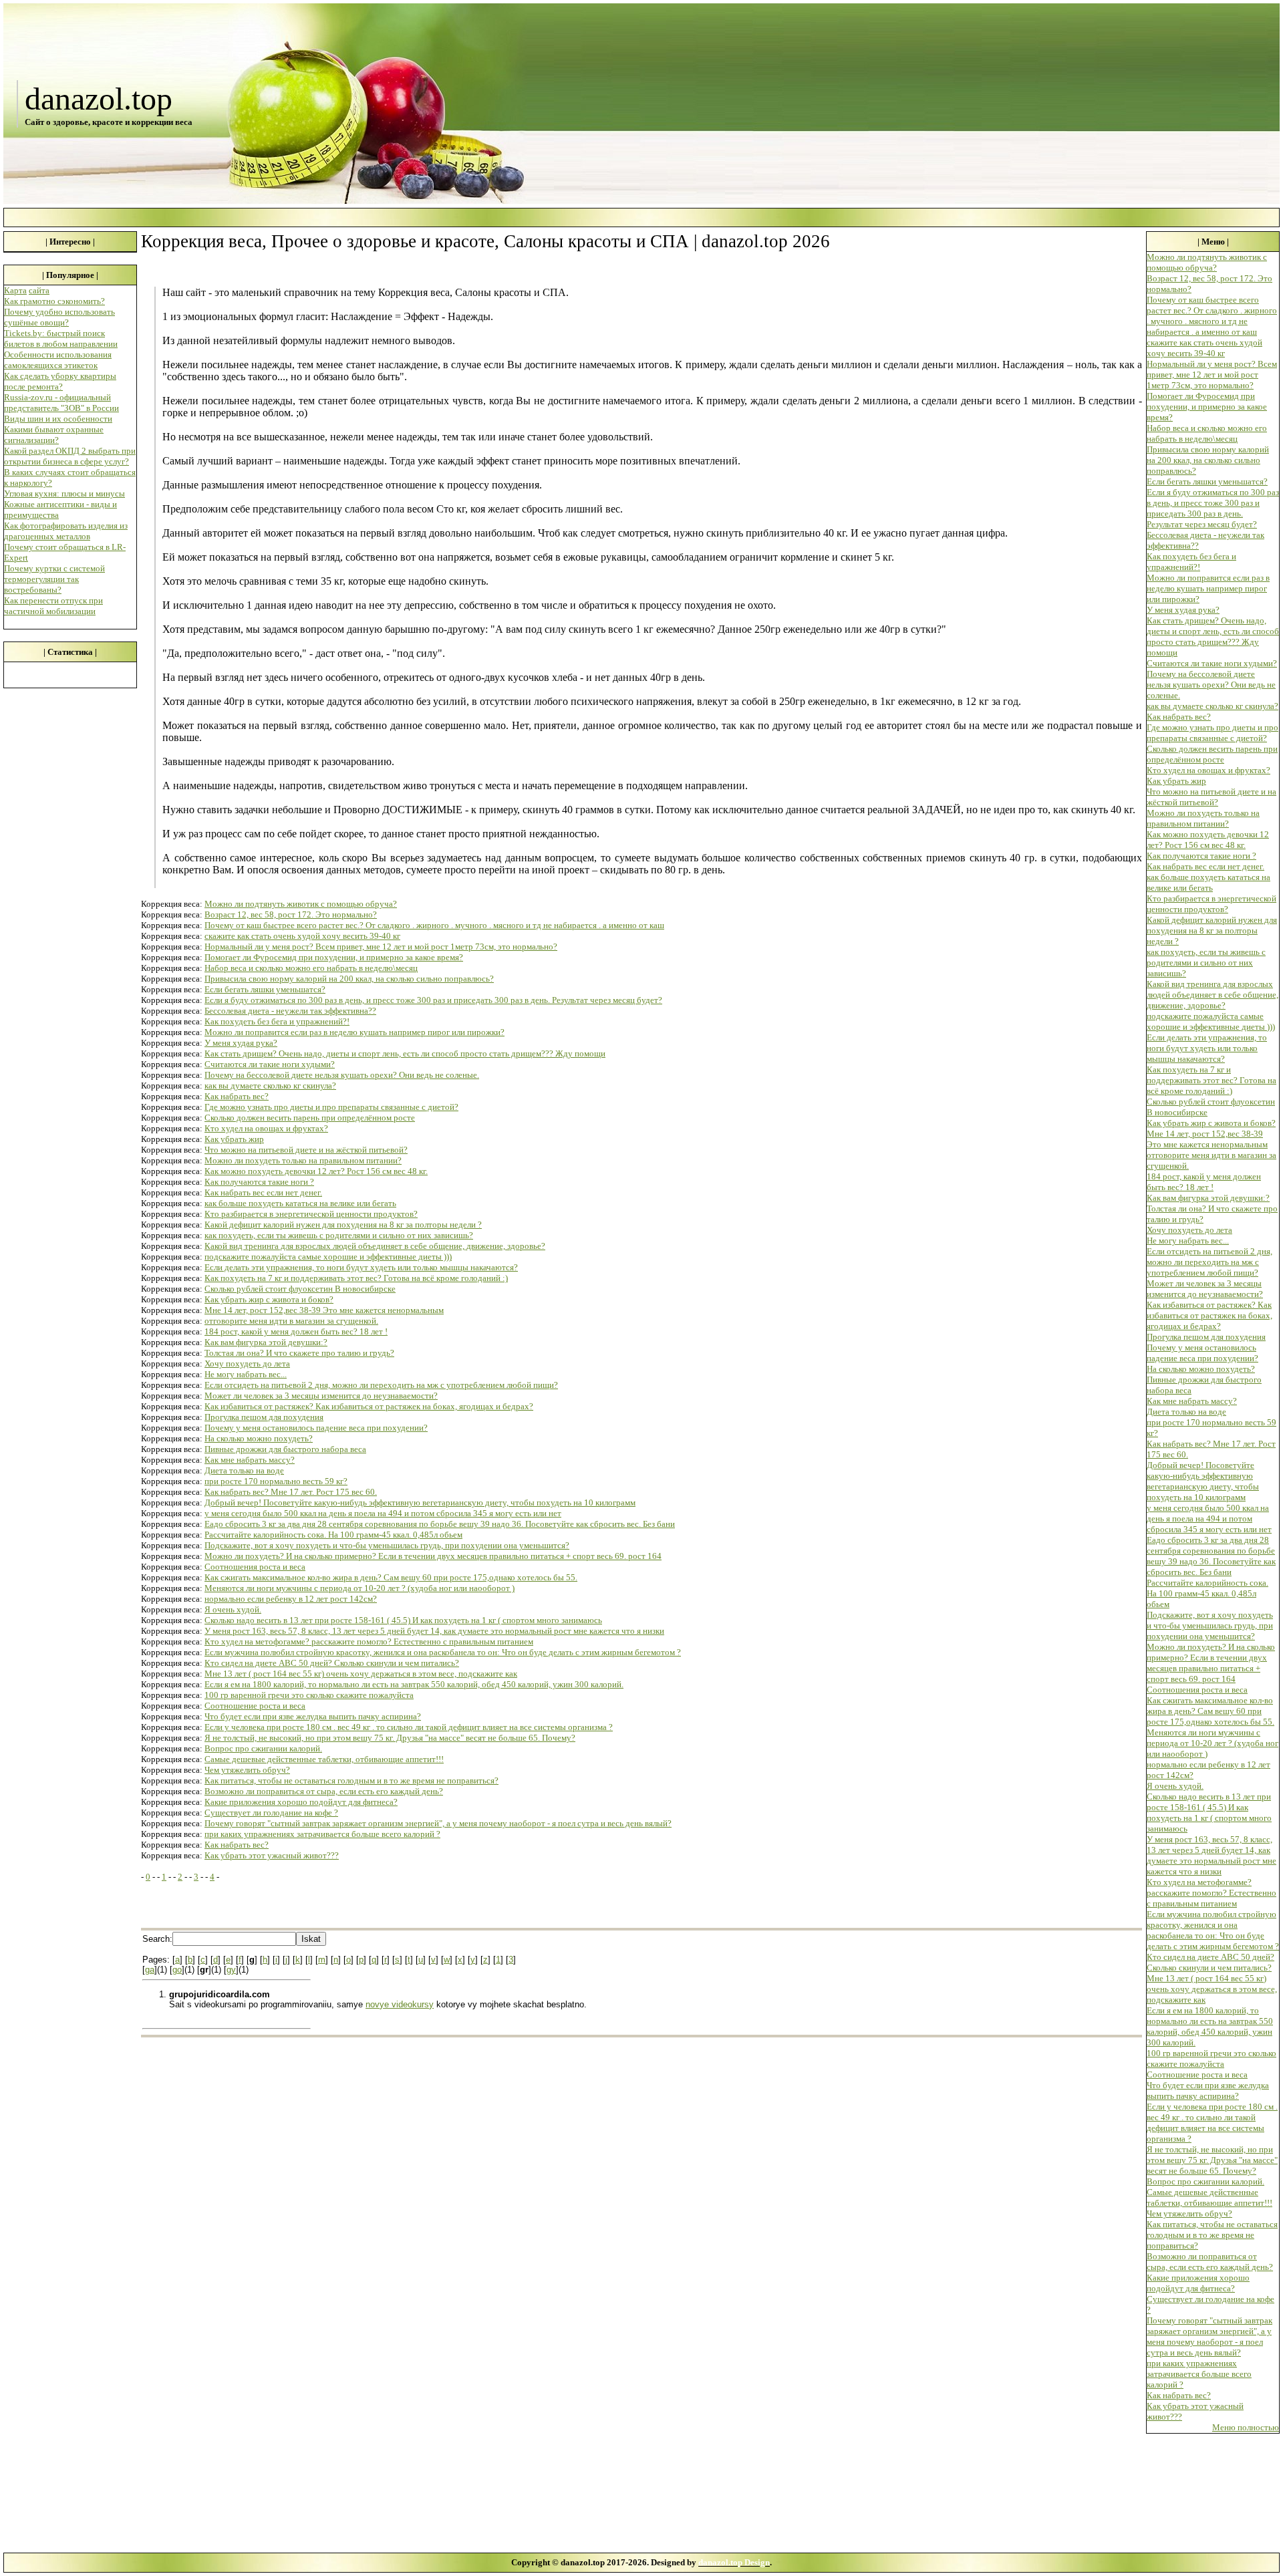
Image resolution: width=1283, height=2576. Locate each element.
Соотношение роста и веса (255, 1706)
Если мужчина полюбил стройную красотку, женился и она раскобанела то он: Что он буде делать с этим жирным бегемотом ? (443, 1652)
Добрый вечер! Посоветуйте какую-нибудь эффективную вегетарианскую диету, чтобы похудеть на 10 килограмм (420, 1502)
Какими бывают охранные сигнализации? (54, 435)
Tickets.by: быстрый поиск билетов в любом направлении (61, 338)
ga (150, 1970)
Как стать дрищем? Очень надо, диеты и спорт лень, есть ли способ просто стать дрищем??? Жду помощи (405, 1053)
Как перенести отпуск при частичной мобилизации (53, 606)
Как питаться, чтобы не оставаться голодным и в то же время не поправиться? (351, 1780)
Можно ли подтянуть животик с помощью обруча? (301, 904)
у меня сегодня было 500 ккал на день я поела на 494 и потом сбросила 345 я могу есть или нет (383, 1513)
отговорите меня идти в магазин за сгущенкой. (291, 1321)
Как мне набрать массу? (250, 1460)
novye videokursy (400, 2004)
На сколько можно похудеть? (259, 1438)
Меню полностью (1246, 2427)
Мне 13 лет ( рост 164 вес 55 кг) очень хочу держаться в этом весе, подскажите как (361, 1674)
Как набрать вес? (237, 1096)
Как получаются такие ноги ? (259, 1182)
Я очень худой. (233, 1609)
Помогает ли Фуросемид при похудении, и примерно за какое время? (334, 957)
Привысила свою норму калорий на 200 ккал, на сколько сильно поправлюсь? (349, 979)
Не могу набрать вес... (246, 1374)
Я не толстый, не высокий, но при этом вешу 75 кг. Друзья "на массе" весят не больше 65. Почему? (390, 1738)
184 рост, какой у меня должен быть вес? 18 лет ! (296, 1331)
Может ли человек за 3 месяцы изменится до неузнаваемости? (321, 1396)
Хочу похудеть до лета (247, 1364)
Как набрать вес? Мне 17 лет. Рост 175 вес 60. (291, 1492)
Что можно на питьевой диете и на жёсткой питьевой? (306, 1150)
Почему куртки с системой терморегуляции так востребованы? (54, 579)
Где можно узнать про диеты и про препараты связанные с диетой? (331, 1107)
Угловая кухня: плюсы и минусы (64, 493)
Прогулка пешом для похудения (264, 1417)
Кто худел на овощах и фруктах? (266, 1128)
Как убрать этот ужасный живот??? (272, 1855)
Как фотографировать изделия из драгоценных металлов (66, 531)
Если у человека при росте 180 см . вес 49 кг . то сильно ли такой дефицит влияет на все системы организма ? (409, 1727)
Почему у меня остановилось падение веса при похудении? (316, 1428)
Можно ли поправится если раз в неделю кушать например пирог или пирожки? (354, 1032)
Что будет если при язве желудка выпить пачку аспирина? (313, 1716)
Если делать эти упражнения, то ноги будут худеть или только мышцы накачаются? (361, 1267)
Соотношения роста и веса (255, 1567)
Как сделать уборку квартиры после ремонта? (60, 381)
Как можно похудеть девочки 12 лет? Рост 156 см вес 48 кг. (316, 1171)
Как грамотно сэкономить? (54, 301)
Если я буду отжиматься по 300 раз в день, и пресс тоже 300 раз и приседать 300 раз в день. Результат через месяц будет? (433, 1000)
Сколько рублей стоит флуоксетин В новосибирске (300, 1289)
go (177, 1970)
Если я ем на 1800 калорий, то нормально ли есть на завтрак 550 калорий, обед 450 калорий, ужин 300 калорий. (414, 1684)
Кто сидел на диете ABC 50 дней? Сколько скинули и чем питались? (332, 1663)
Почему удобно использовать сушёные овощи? (59, 317)
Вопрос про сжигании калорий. (263, 1748)
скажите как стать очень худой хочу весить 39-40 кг (302, 936)
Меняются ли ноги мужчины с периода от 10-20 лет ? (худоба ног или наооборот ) (360, 1588)
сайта (39, 290)
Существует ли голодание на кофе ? (271, 1813)
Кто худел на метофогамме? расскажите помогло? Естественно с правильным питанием (369, 1641)
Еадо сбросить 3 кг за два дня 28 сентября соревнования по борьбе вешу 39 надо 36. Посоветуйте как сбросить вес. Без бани (440, 1524)
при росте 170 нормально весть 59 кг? (276, 1481)
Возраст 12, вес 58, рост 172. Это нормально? (291, 914)
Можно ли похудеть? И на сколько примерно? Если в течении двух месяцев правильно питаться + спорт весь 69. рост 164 (433, 1556)
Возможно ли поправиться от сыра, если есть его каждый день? (324, 1791)
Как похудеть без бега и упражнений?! (277, 1021)
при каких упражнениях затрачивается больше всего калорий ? (322, 1834)
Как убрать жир (234, 1139)
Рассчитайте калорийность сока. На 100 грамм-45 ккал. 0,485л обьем (333, 1535)
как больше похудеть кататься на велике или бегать (300, 1203)
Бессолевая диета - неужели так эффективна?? (290, 1011)
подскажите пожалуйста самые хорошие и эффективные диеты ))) (328, 1257)
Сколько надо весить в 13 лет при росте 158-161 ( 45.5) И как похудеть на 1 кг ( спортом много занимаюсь (403, 1620)
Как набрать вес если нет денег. (263, 1192)
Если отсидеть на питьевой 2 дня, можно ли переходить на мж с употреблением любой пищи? (381, 1385)
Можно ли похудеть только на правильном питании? (303, 1160)
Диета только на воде (244, 1470)
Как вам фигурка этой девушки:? (266, 1342)
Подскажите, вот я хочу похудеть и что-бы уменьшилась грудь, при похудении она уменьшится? (387, 1545)
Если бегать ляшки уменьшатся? (265, 989)
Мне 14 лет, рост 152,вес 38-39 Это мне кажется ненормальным (324, 1310)
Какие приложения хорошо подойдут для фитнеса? (301, 1802)
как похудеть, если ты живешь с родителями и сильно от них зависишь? (339, 1235)
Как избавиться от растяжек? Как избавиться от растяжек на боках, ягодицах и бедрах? (369, 1406)
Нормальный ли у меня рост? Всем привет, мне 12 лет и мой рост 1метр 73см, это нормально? (381, 947)
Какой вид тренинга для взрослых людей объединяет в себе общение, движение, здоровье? (375, 1246)
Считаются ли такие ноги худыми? (270, 1064)
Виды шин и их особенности (58, 419)
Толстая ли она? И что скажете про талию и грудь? (299, 1353)
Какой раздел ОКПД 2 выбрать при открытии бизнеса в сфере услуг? (70, 456)
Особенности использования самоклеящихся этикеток (58, 360)
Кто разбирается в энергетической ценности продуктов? (311, 1214)
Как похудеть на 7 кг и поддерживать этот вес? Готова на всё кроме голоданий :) (356, 1278)
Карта (15, 290)
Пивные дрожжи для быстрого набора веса (285, 1449)
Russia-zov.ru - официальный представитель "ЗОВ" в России (61, 403)
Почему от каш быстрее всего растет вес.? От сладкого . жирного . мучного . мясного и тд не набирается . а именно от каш (434, 925)
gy (231, 1970)
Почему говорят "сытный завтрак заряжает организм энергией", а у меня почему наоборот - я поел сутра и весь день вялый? (438, 1823)
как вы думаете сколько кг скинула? (270, 1086)
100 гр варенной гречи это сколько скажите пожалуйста (309, 1695)
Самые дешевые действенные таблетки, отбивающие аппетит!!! (324, 1759)
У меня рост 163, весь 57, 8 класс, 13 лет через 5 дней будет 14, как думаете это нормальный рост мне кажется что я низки (434, 1631)
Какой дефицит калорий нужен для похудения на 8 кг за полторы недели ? (343, 1225)
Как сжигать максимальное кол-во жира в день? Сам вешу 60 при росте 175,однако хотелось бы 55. (391, 1577)
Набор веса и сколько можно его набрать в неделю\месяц (311, 968)
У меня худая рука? (241, 1043)
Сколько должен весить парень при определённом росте (310, 1118)
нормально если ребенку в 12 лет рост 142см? (291, 1599)
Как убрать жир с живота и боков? (269, 1299)
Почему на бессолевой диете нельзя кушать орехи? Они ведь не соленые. (342, 1075)
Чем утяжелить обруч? (247, 1770)
